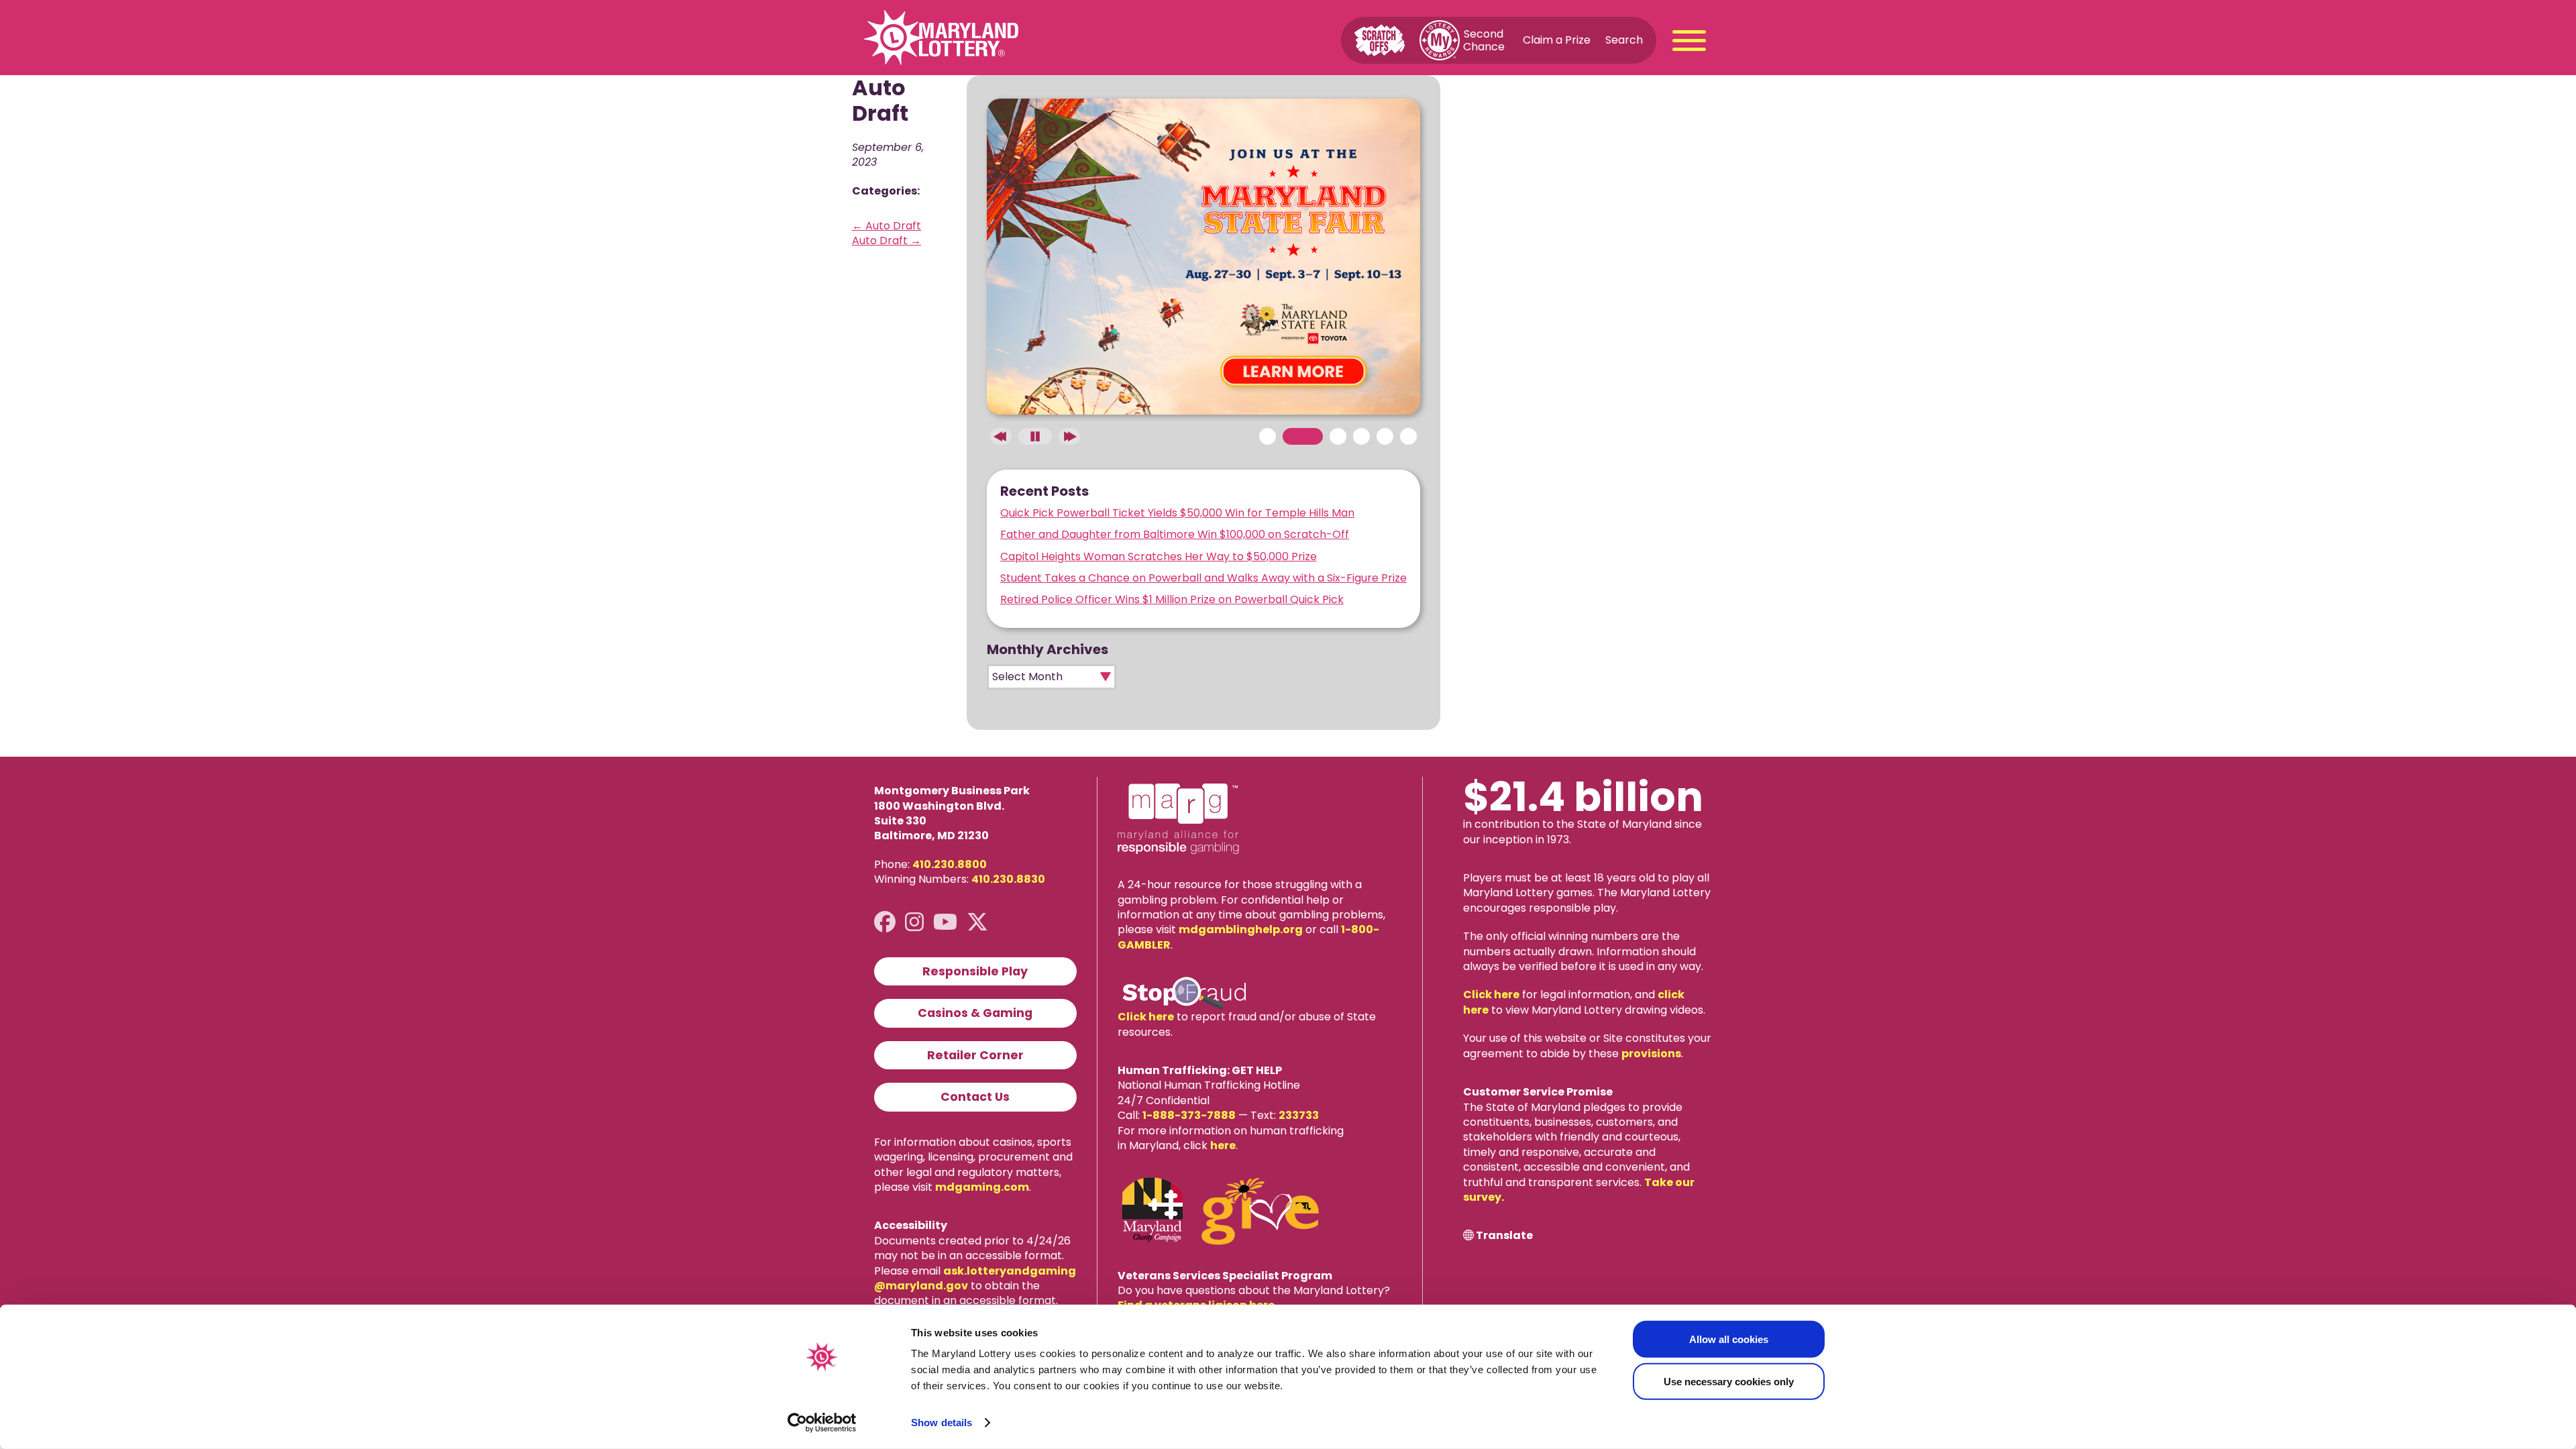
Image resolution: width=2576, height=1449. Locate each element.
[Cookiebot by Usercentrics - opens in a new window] (822, 1423)
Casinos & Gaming (975, 1013)
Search (1624, 40)
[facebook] (885, 922)
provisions (1651, 1054)
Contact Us (975, 1097)
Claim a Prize (1557, 40)
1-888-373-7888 (1189, 1115)
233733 (1299, 1115)
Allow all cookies (1729, 1339)
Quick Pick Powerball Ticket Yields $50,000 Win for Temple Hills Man (1177, 513)
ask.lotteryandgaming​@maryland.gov (975, 1278)
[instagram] (914, 922)
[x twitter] (977, 922)
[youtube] (945, 922)
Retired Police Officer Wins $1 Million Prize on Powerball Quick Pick (1172, 599)
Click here (1146, 1017)
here (1223, 1145)
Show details (942, 1423)
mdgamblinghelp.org (1241, 929)
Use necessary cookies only (1729, 1381)
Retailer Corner (975, 1055)
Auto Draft (887, 226)
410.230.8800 (950, 864)
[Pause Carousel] (1035, 436)
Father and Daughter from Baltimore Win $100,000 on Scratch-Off (1175, 534)
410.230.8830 (1008, 879)
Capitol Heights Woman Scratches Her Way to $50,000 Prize (1159, 556)
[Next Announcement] (1069, 436)
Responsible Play (975, 971)
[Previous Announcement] (1001, 436)
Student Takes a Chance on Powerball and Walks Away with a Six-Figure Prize (1203, 578)
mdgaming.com (982, 1187)
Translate (1504, 1236)
